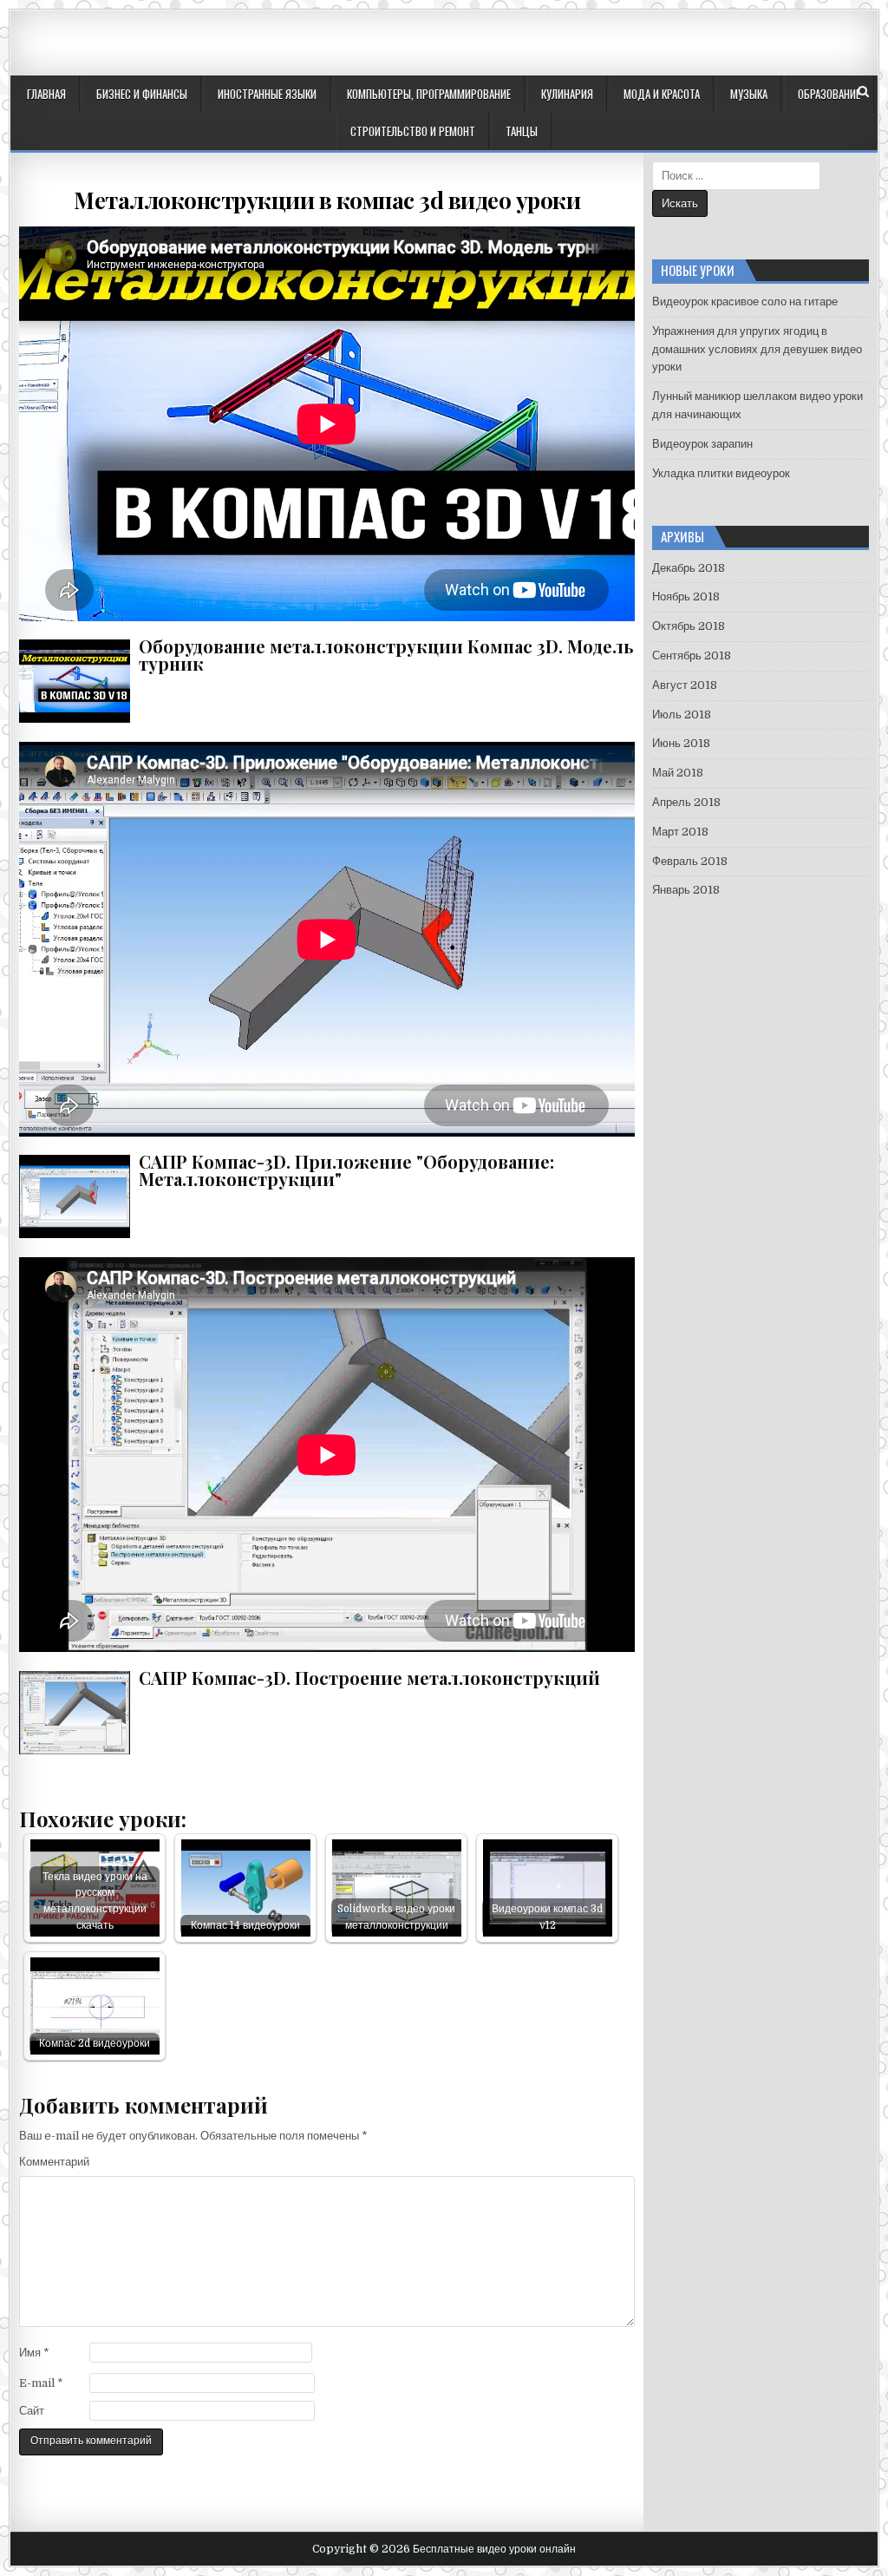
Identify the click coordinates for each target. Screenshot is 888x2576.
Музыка (749, 94)
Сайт (32, 2411)
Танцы (522, 131)
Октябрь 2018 (689, 626)
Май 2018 (678, 773)
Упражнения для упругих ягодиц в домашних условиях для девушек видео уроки (757, 349)
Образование (829, 94)
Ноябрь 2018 (686, 596)
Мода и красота (662, 94)
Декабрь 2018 (689, 568)
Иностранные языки (267, 94)
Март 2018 (680, 832)
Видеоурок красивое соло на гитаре (745, 302)
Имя (34, 2353)
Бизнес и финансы (142, 94)
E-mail (41, 2383)
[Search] (863, 92)
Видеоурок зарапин (702, 444)
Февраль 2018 (690, 861)
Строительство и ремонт (413, 131)
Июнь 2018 (681, 743)
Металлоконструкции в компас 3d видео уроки (327, 200)
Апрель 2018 (686, 802)
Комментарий (54, 2162)
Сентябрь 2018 (692, 655)
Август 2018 (685, 685)
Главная (46, 94)
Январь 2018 (686, 890)
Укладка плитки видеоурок (721, 473)
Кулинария (567, 94)
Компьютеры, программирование (429, 94)
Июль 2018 (682, 714)
